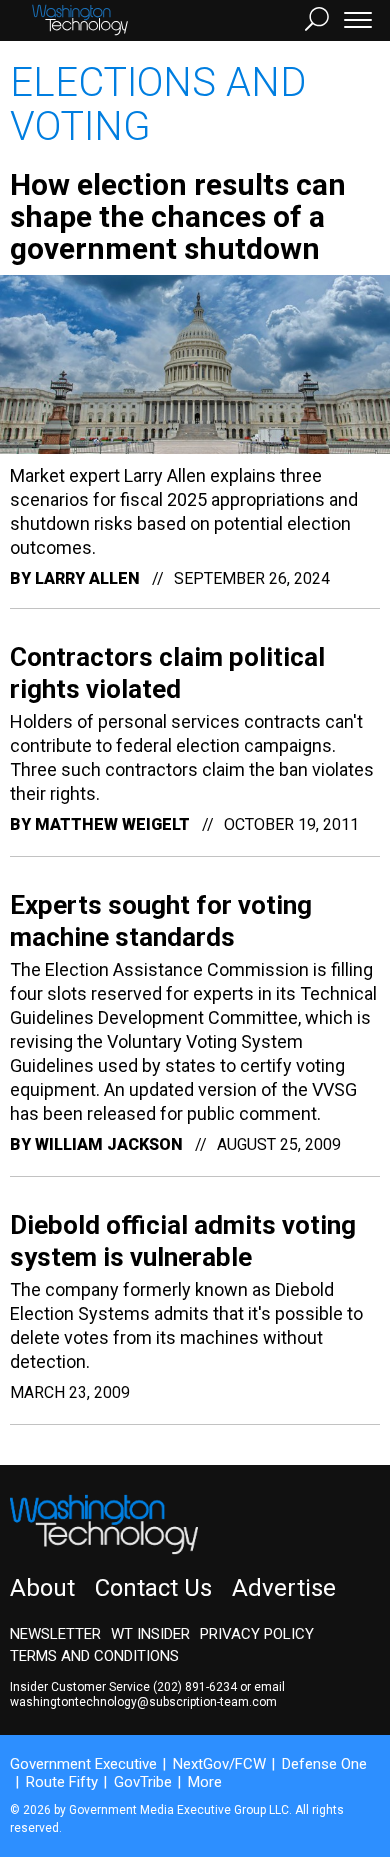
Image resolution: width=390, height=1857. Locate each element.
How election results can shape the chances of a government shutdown (178, 216)
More (205, 1782)
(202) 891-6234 (195, 1687)
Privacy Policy (257, 1634)
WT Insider (150, 1634)
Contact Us (153, 1588)
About (42, 1588)
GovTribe (143, 1782)
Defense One (324, 1764)
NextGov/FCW (219, 1764)
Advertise (284, 1588)
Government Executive (83, 1764)
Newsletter (55, 1634)
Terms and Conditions (94, 1656)
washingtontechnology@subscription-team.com (143, 1702)
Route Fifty (62, 1782)
